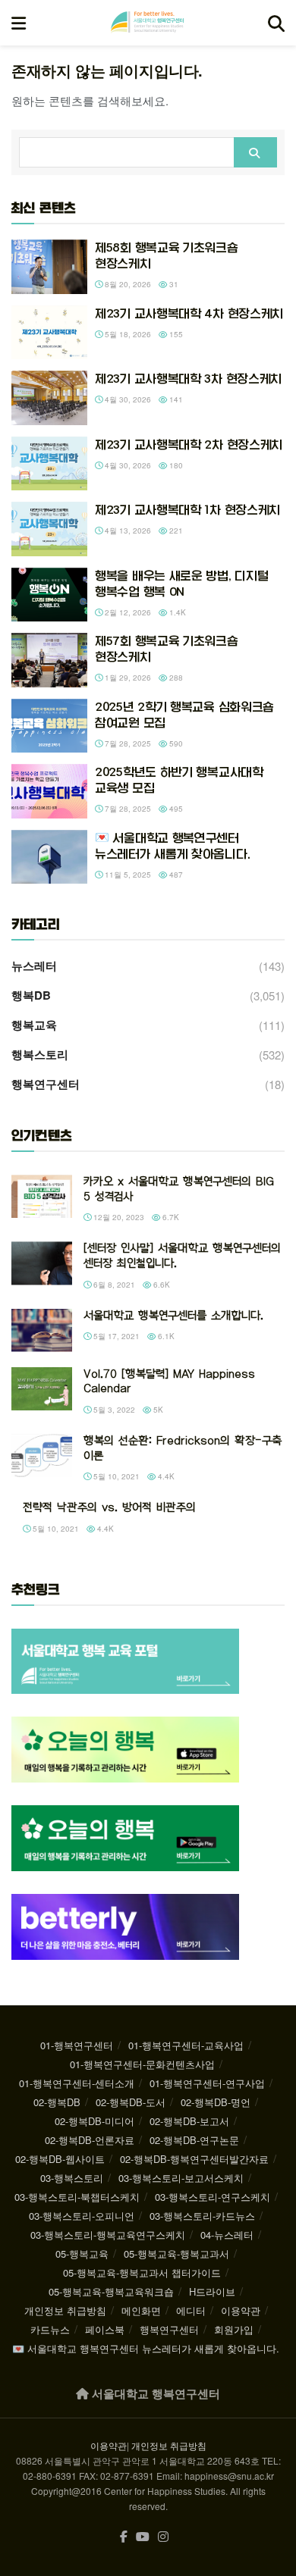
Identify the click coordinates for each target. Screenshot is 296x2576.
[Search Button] (276, 23)
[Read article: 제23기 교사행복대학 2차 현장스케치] (49, 464)
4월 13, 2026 (127, 531)
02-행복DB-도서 (131, 2102)
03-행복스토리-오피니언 (82, 2216)
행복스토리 (40, 1054)
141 (175, 399)
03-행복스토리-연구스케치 (213, 2197)
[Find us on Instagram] (163, 2537)
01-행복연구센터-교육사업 (186, 2045)
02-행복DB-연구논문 (194, 2140)
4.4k (165, 1476)
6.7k (170, 1217)
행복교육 (34, 1025)
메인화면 (141, 2310)
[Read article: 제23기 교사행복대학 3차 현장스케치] (49, 398)
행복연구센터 (46, 1084)
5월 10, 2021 (115, 1476)
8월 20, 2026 (127, 284)
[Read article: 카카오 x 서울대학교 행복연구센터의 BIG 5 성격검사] (42, 1196)
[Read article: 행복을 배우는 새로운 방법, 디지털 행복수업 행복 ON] (49, 595)
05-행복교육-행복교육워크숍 (111, 2291)
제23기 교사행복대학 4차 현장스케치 (189, 313)
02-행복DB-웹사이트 (60, 2159)
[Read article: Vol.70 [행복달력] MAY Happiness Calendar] (42, 1389)
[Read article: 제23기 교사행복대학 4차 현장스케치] (49, 333)
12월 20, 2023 (118, 1217)
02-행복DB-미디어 (94, 2121)
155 (175, 334)
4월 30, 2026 (127, 399)
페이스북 (105, 2329)
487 (175, 875)
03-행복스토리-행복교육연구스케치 (108, 2235)
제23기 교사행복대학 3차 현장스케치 (188, 379)
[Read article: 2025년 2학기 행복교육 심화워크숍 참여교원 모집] (49, 726)
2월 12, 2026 (127, 612)
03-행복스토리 (72, 2178)
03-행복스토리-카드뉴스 (202, 2216)
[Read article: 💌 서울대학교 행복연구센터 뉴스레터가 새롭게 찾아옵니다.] (49, 857)
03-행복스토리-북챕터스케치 (77, 2197)
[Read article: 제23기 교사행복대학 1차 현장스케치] (49, 529)
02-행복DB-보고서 (189, 2121)
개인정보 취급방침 (65, 2310)
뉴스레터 (34, 966)
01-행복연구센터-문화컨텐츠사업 (142, 2064)
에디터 (191, 2310)
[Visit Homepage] (147, 23)
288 (175, 678)
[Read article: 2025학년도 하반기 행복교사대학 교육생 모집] (49, 791)
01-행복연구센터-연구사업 (207, 2083)
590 (175, 743)
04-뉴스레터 (227, 2235)
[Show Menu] (19, 23)
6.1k (165, 1336)
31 (173, 284)
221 (175, 531)
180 (175, 465)
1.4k (176, 612)
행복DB (31, 995)
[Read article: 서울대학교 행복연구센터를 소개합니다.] (42, 1330)
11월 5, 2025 (127, 875)
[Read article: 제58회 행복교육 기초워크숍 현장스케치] (49, 267)
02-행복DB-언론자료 (90, 2140)
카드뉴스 (50, 2329)
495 (175, 809)
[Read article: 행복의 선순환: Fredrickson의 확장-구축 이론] (42, 1455)
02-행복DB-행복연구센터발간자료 (194, 2159)
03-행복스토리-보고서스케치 (181, 2178)
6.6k (161, 1285)
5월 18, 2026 (127, 334)
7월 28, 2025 (127, 743)
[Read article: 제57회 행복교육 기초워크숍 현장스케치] (49, 660)
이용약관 (241, 2310)
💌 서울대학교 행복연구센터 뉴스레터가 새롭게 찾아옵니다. (146, 2348)
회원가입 (234, 2329)
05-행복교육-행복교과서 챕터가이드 (142, 2272)
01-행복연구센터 (77, 2045)
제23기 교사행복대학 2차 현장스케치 (189, 444)
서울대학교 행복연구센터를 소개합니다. (173, 1316)
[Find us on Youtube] (143, 2537)
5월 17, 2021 (115, 1336)
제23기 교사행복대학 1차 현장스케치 (187, 510)
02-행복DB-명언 (216, 2102)
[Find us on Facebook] (124, 2537)
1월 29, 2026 (127, 678)
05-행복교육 (82, 2254)
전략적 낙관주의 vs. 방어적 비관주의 (109, 1507)
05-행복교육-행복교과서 (176, 2254)
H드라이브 (212, 2291)
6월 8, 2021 (113, 1285)
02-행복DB (57, 2102)
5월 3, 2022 (113, 1410)
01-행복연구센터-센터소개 (77, 2083)
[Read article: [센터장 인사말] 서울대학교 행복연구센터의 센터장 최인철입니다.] (42, 1263)
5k (157, 1410)
